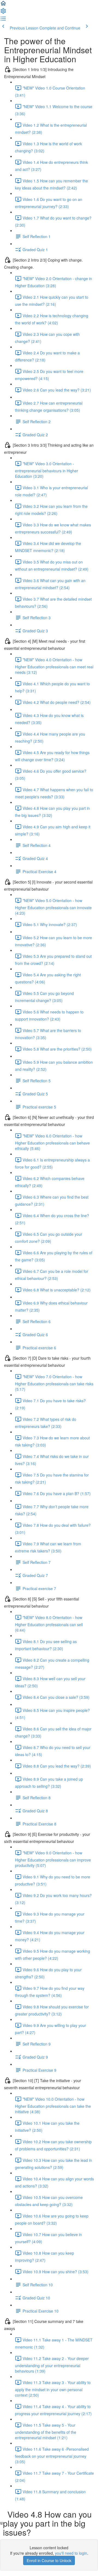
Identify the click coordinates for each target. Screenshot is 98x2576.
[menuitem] (3, 13)
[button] (3, 5)
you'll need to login (71, 2553)
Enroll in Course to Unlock (49, 2560)
